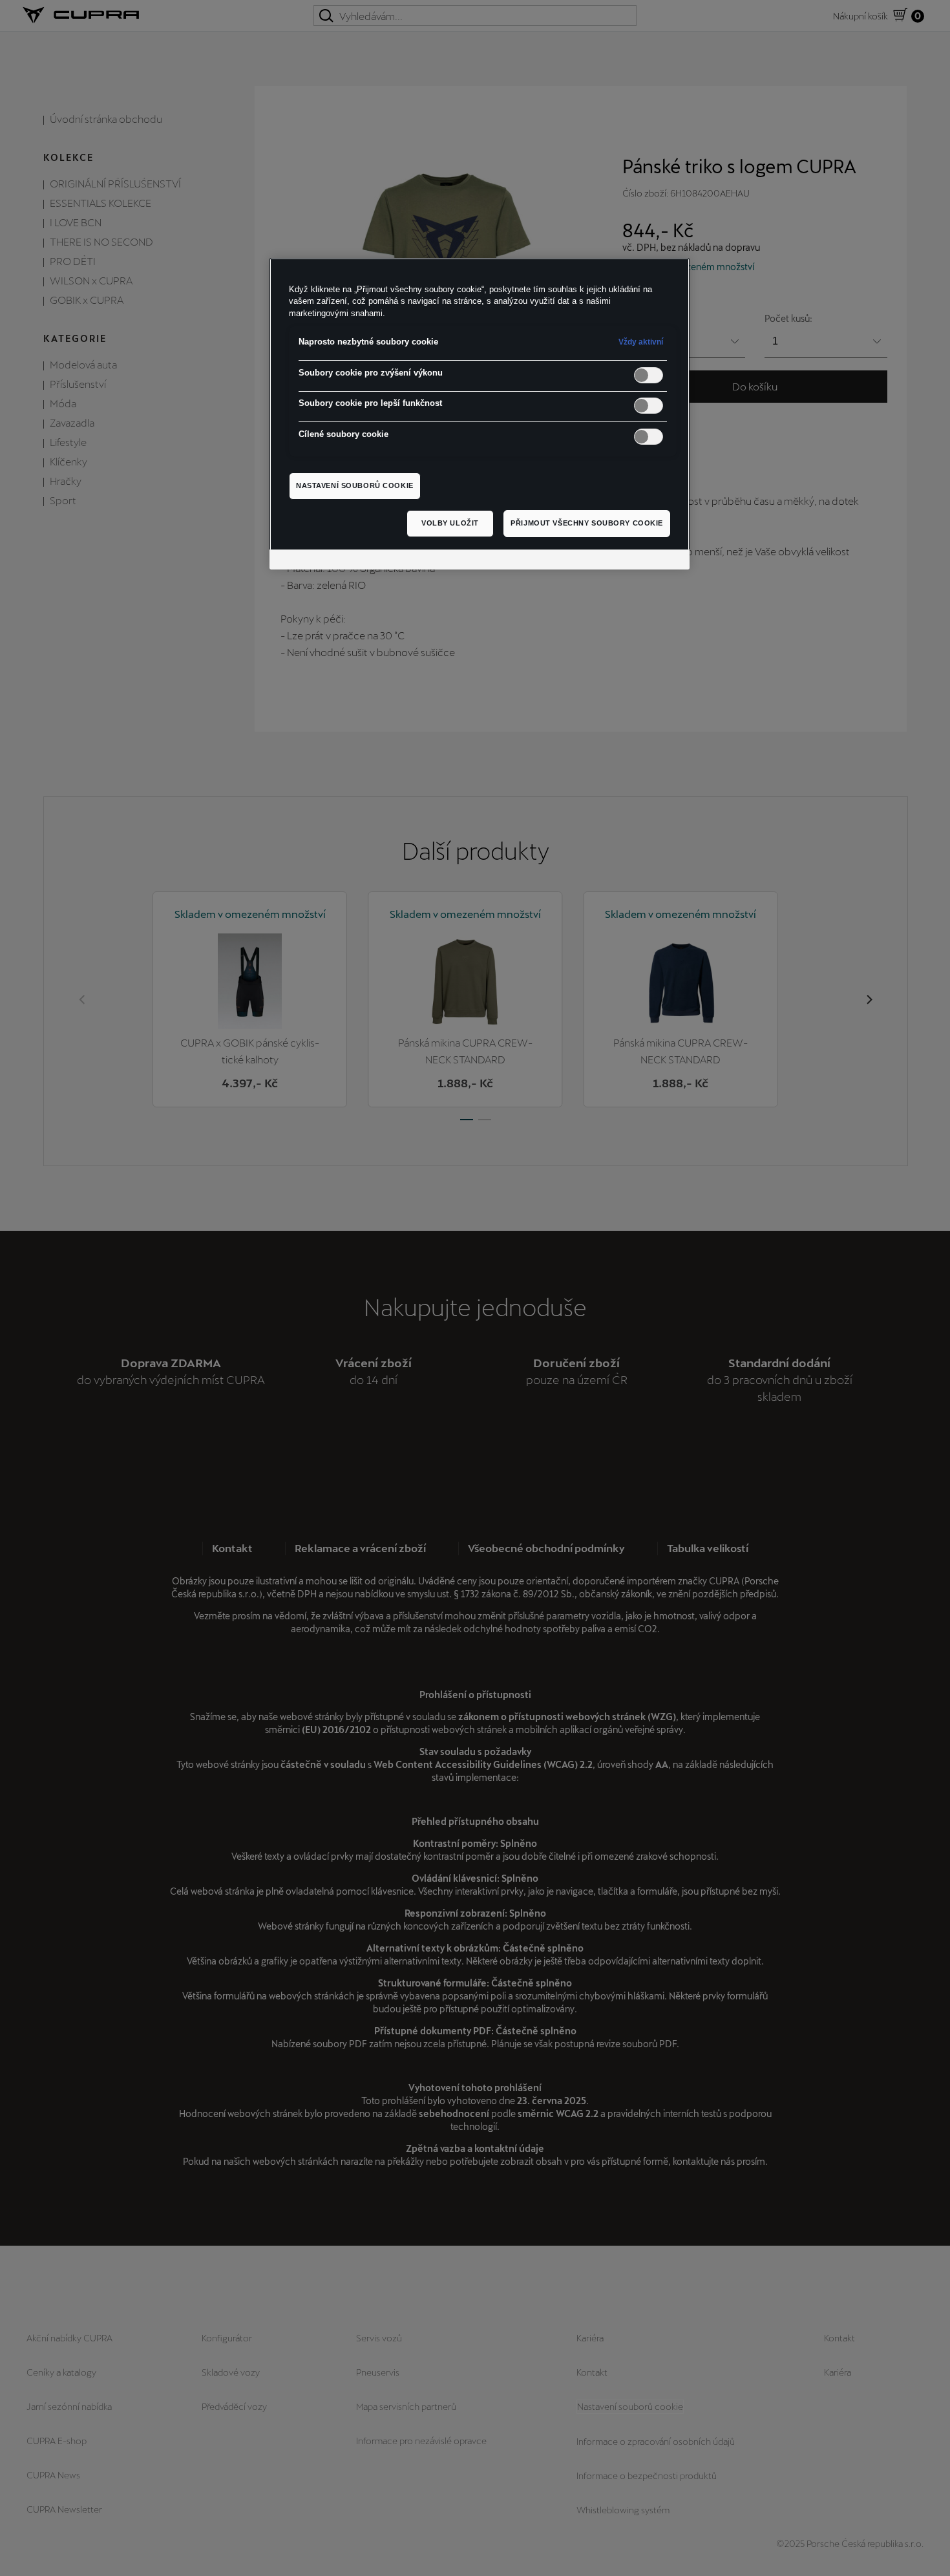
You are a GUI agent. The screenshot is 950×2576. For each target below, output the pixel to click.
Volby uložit (450, 523)
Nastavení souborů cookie (355, 485)
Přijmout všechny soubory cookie (587, 523)
